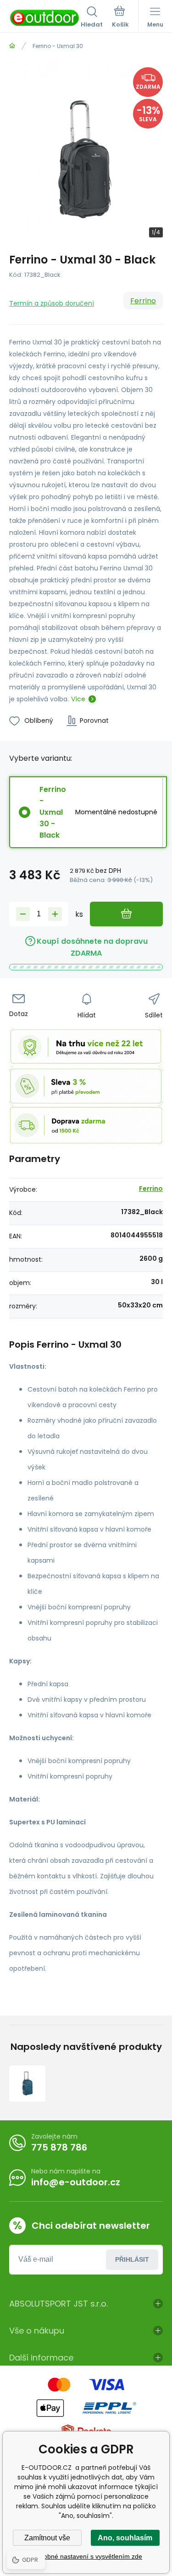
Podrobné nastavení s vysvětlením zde (86, 2556)
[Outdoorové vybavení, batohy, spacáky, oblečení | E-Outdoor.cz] (12, 46)
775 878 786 (59, 2147)
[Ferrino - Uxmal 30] (27, 2084)
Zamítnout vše (47, 2538)
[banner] (45, 18)
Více (78, 699)
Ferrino (143, 301)
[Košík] (120, 18)
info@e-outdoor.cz (76, 2182)
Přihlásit (132, 2259)
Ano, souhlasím (125, 2538)
